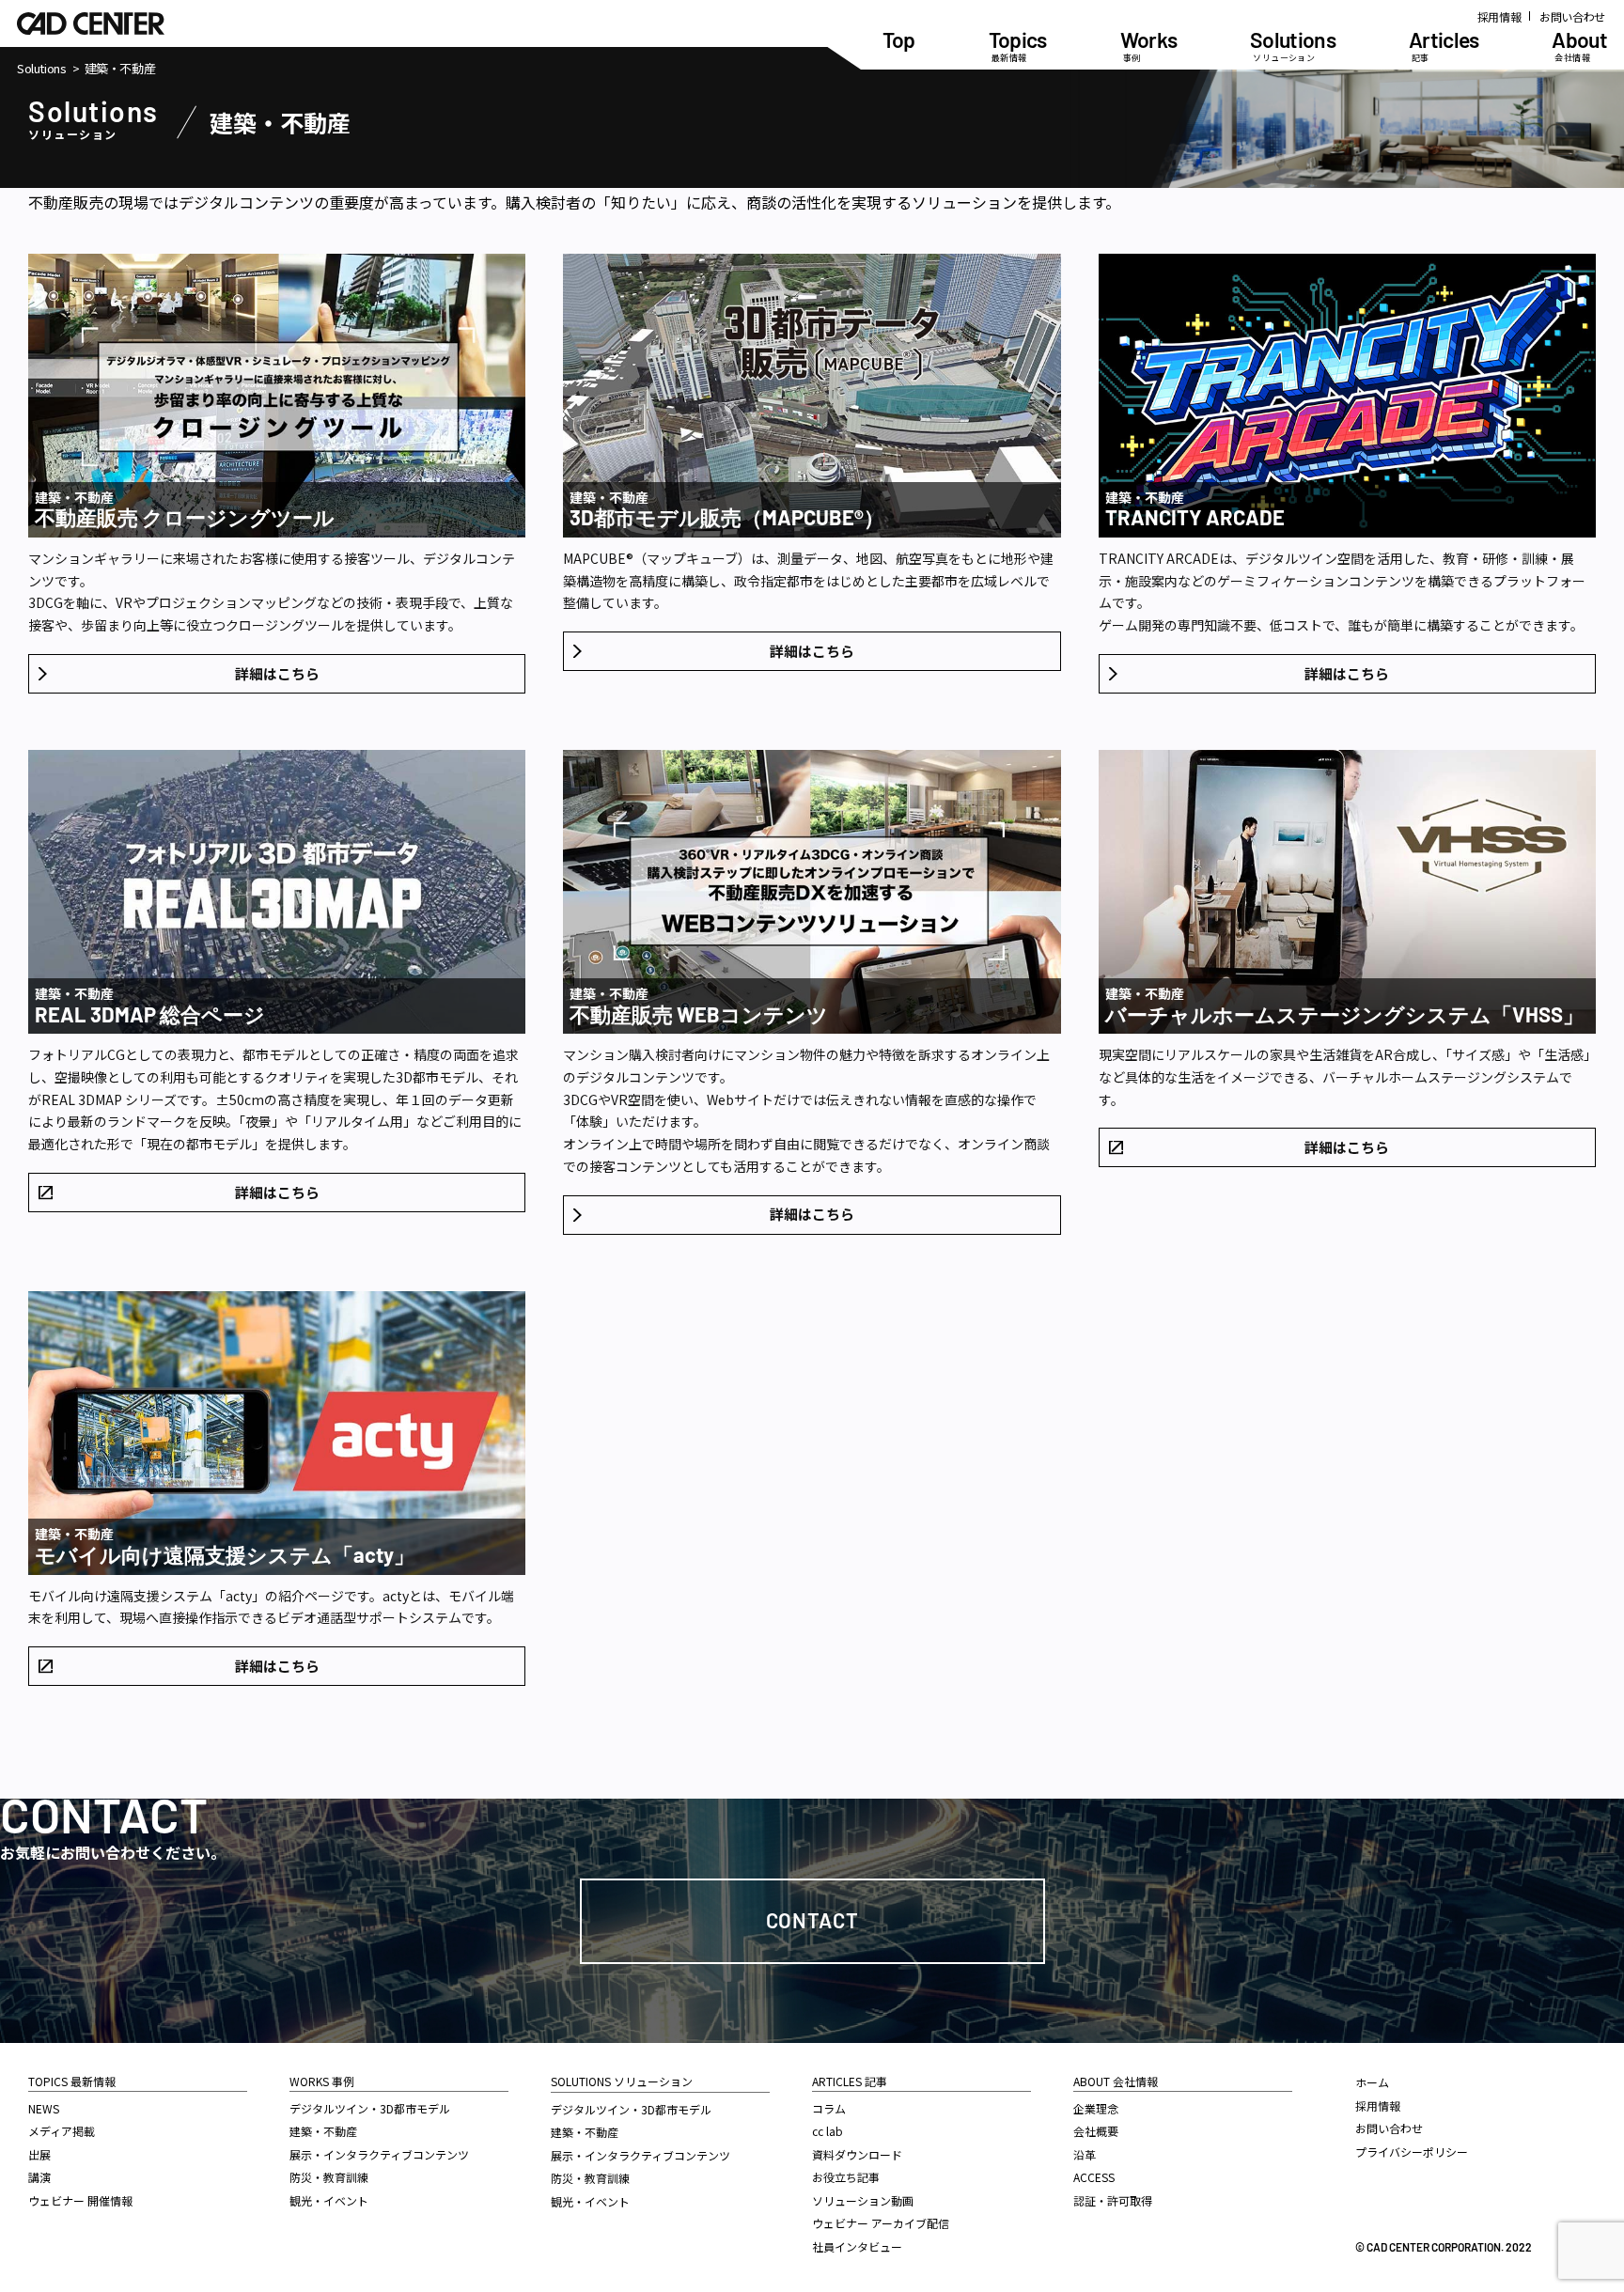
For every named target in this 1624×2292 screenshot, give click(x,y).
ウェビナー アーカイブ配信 (881, 2223)
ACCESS (1094, 2177)
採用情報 (1499, 16)
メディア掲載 (62, 2131)
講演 (39, 2177)
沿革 (1085, 2154)
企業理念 (1096, 2108)
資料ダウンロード (857, 2154)
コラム (829, 2108)
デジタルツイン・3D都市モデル (370, 2108)
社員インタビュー (857, 2246)
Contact (812, 1920)
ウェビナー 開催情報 (80, 2200)
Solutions (42, 69)
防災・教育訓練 (329, 2177)
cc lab (828, 2131)
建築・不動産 (323, 2131)
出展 (39, 2154)
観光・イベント (329, 2200)
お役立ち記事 (846, 2177)
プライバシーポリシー (1412, 2152)
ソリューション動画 (863, 2200)
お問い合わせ (1572, 16)
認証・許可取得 (1113, 2200)
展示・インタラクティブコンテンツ (379, 2154)
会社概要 (1096, 2131)
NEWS (44, 2108)
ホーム (1372, 2082)
